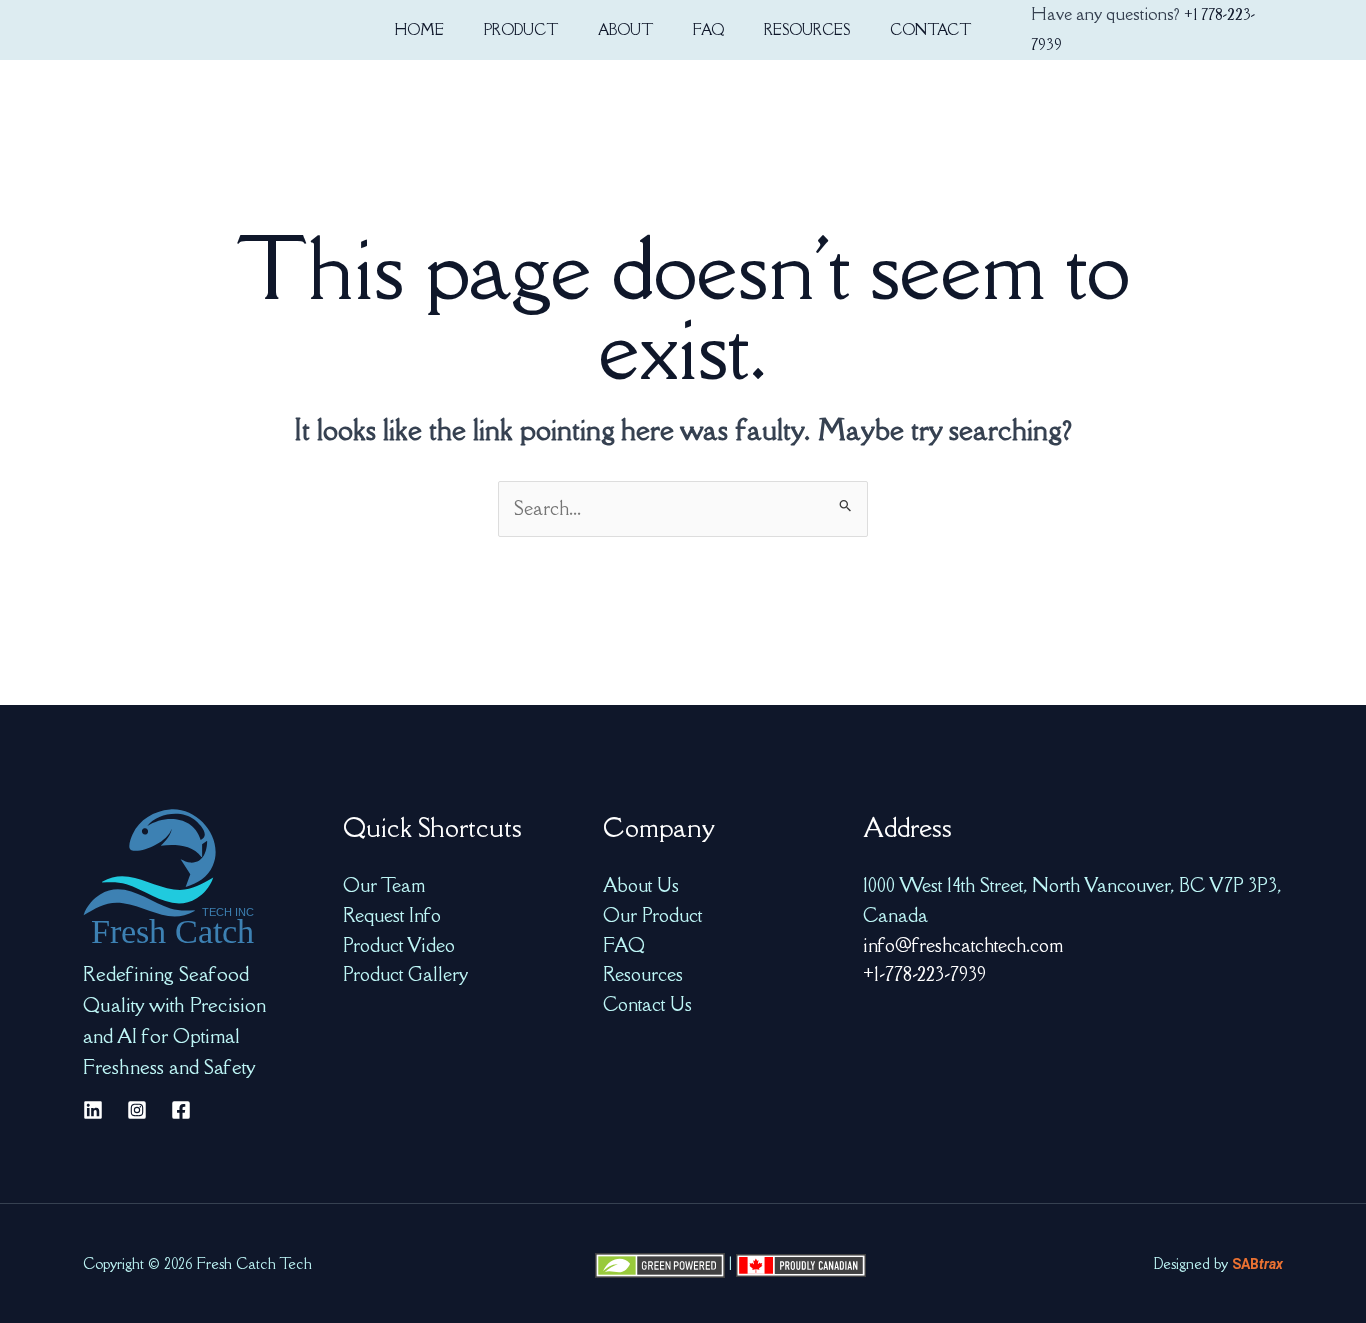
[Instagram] (137, 1110)
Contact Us (647, 1004)
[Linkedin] (93, 1110)
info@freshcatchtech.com (963, 945)
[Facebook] (181, 1110)
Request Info (392, 915)
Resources (643, 974)
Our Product (652, 915)
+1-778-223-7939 (924, 974)
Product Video (399, 945)
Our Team (384, 885)
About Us (641, 885)
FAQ (624, 945)
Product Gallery (405, 974)
